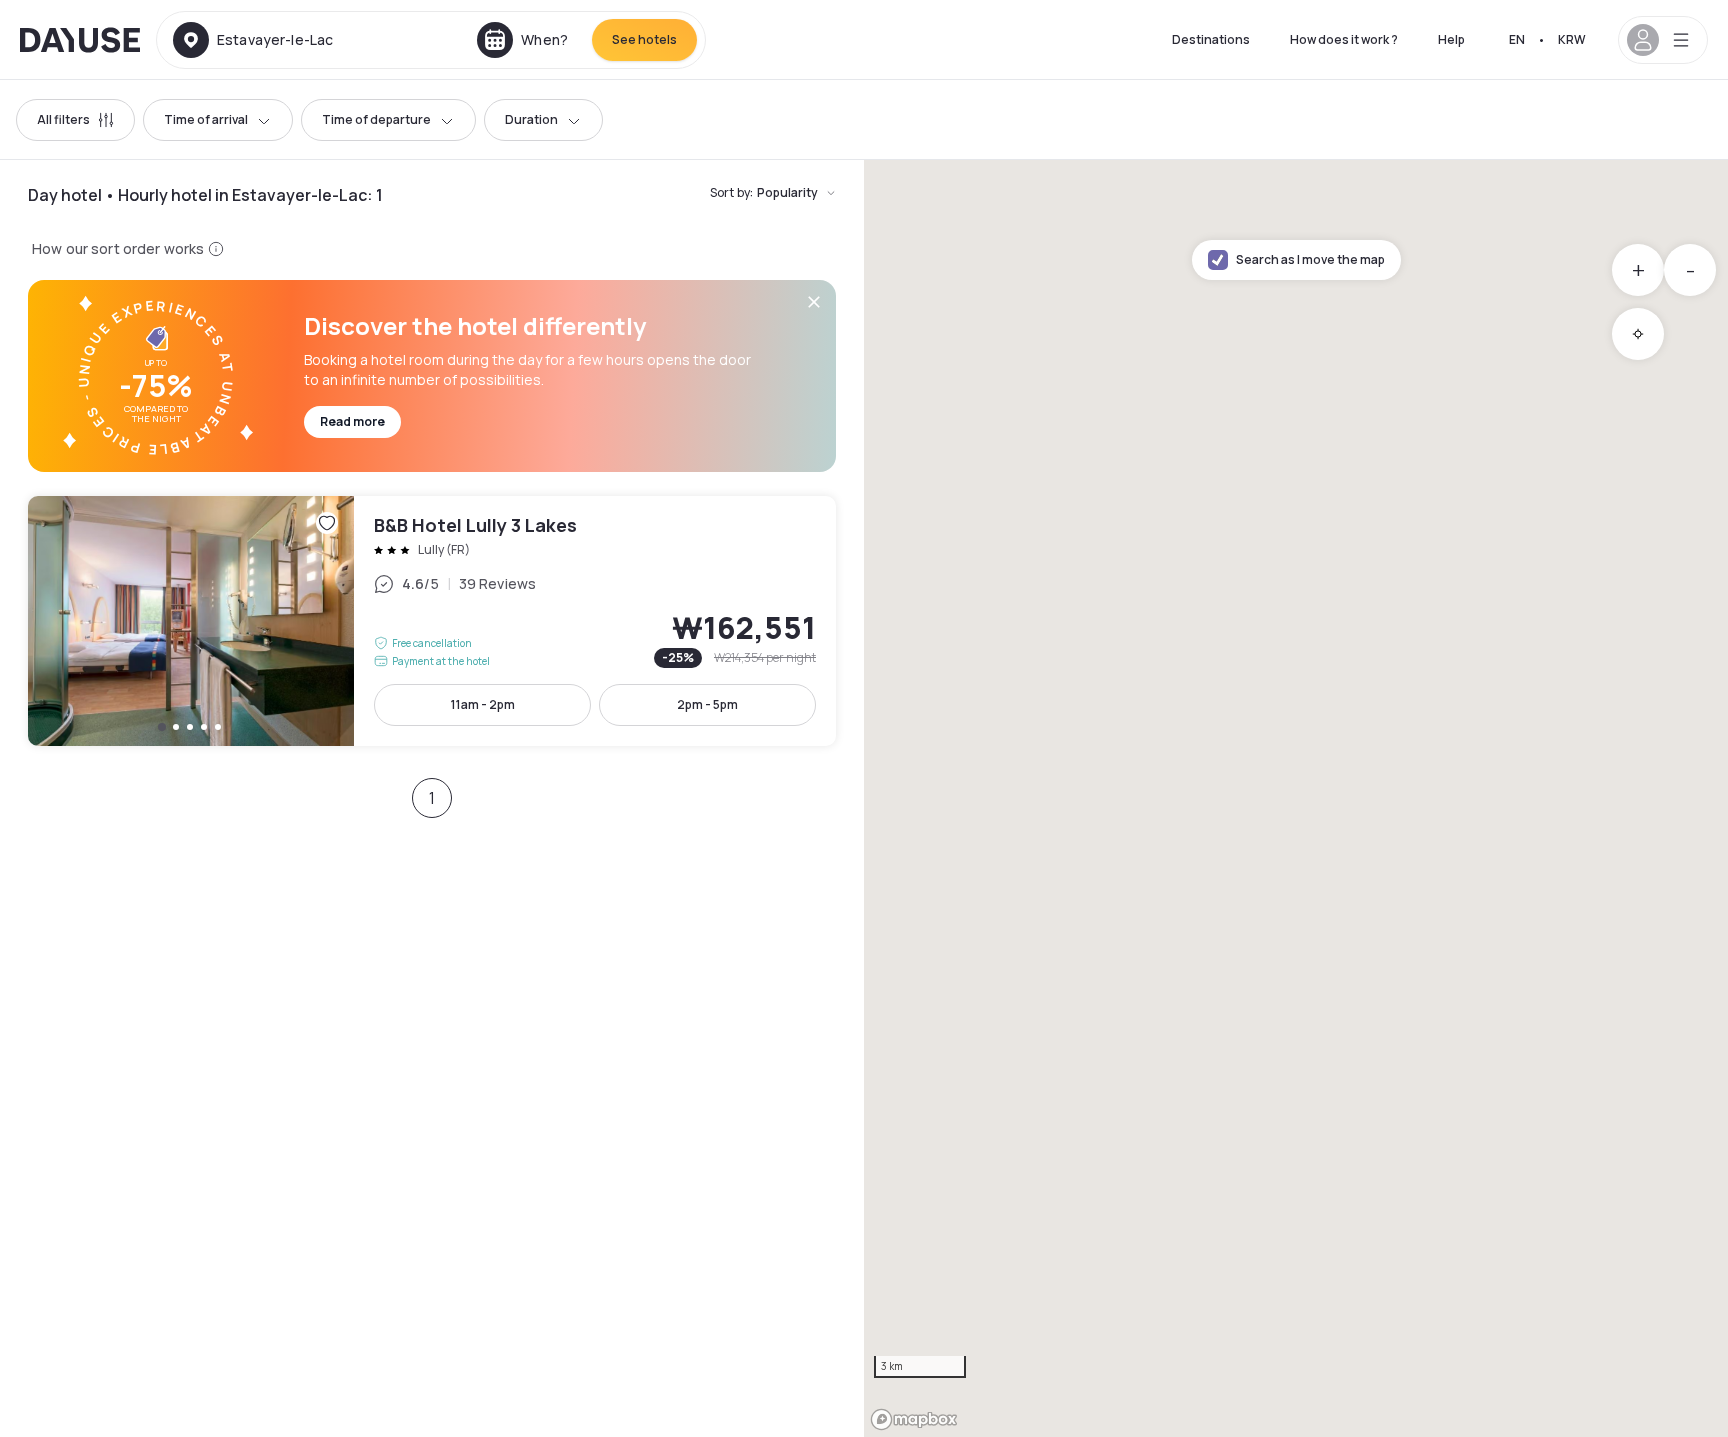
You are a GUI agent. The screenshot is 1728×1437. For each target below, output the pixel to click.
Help (1451, 39)
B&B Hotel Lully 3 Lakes (432, 621)
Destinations (1211, 39)
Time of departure (376, 119)
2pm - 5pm (707, 704)
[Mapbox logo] (914, 1419)
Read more (352, 421)
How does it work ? (1344, 39)
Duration (531, 119)
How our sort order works (118, 248)
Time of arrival (206, 119)
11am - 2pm (483, 704)
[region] (1296, 798)
